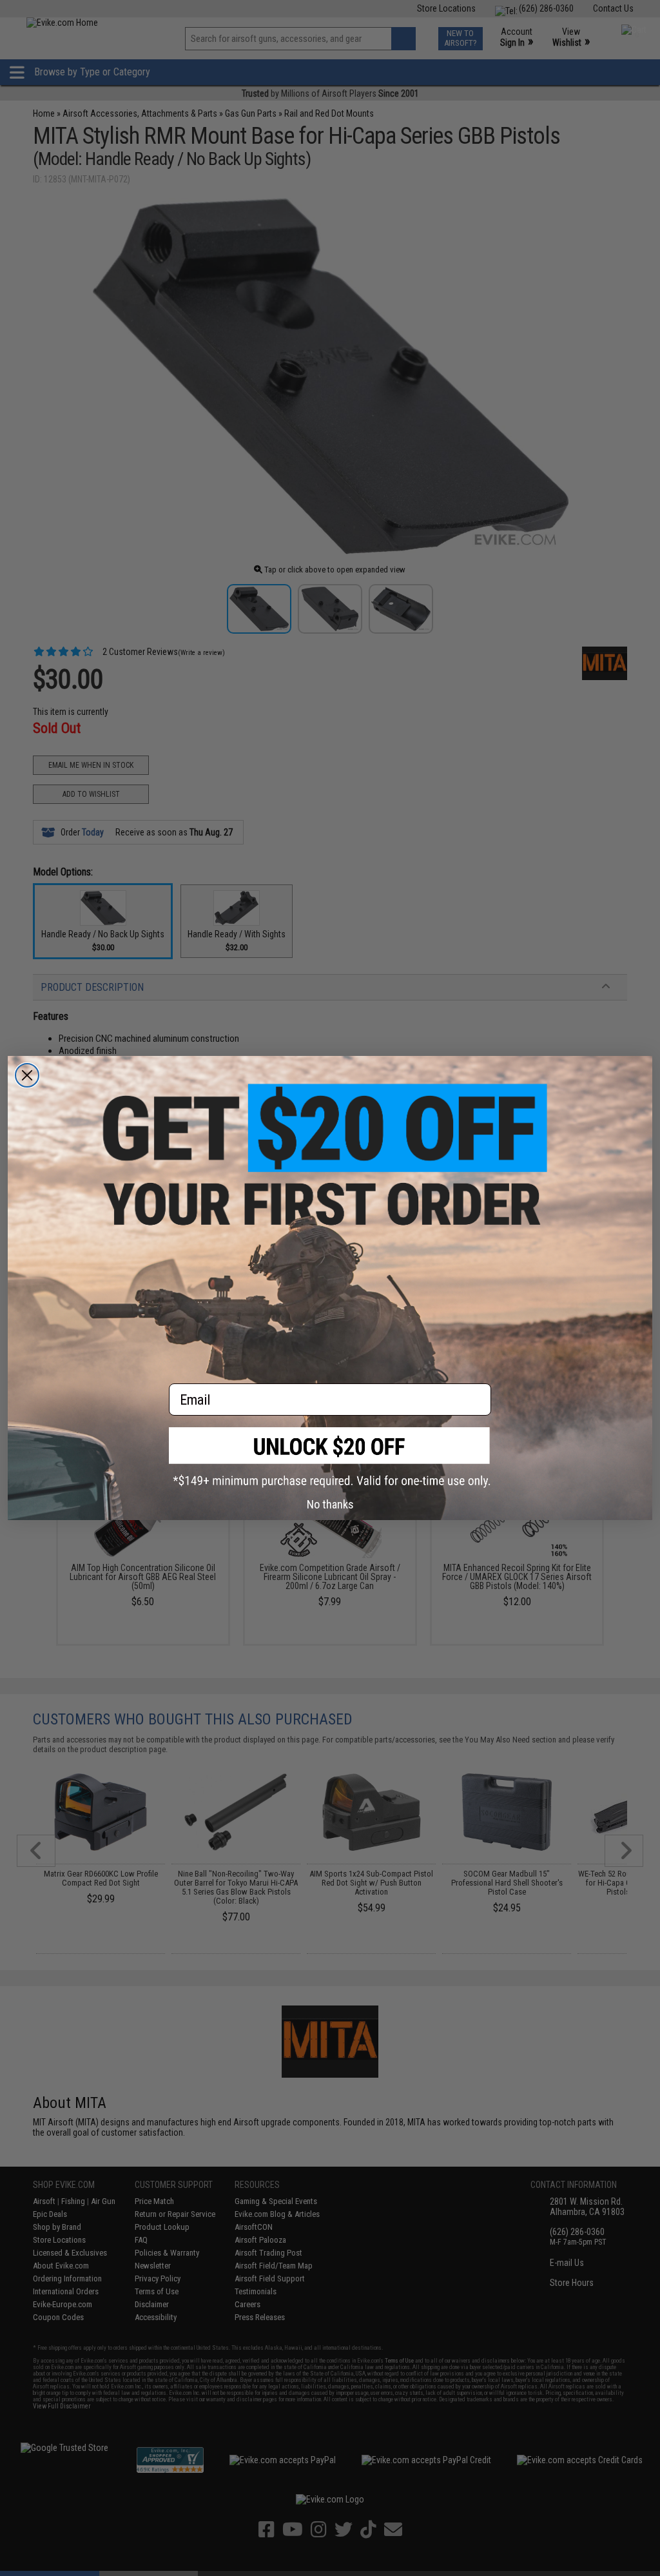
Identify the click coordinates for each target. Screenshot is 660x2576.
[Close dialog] (27, 1075)
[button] (330, 1457)
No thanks (330, 1504)
